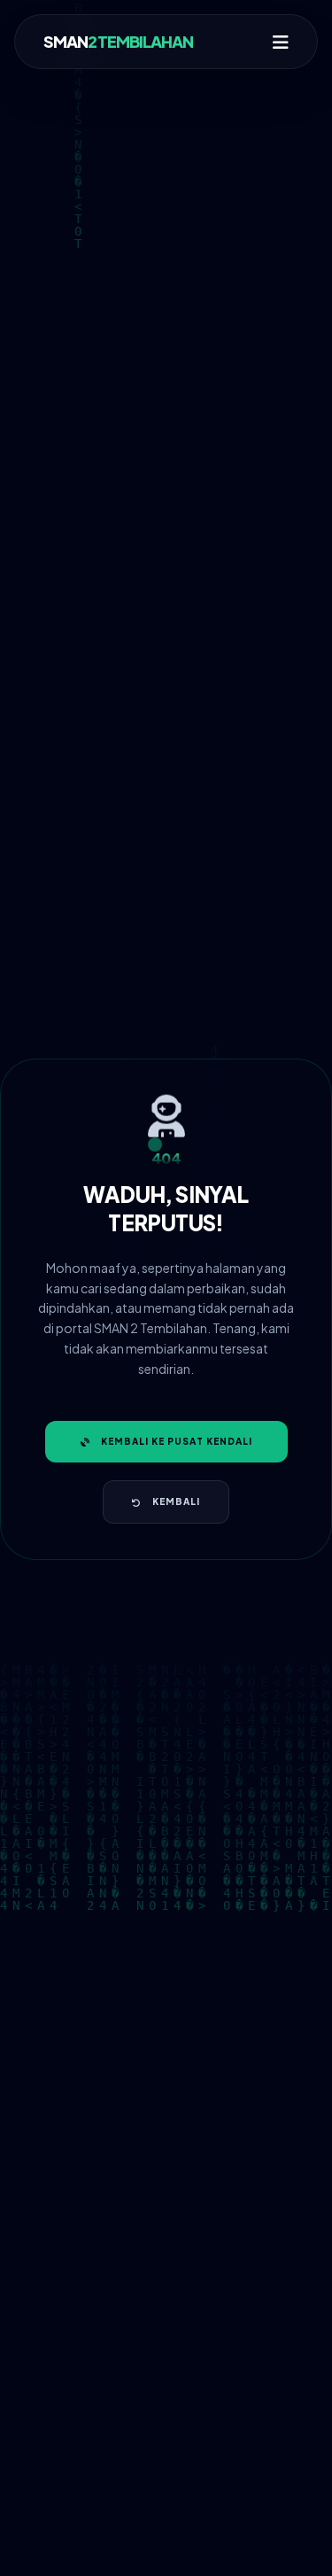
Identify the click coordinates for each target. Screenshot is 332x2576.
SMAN (119, 41)
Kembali (176, 1501)
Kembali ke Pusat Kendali (177, 1441)
